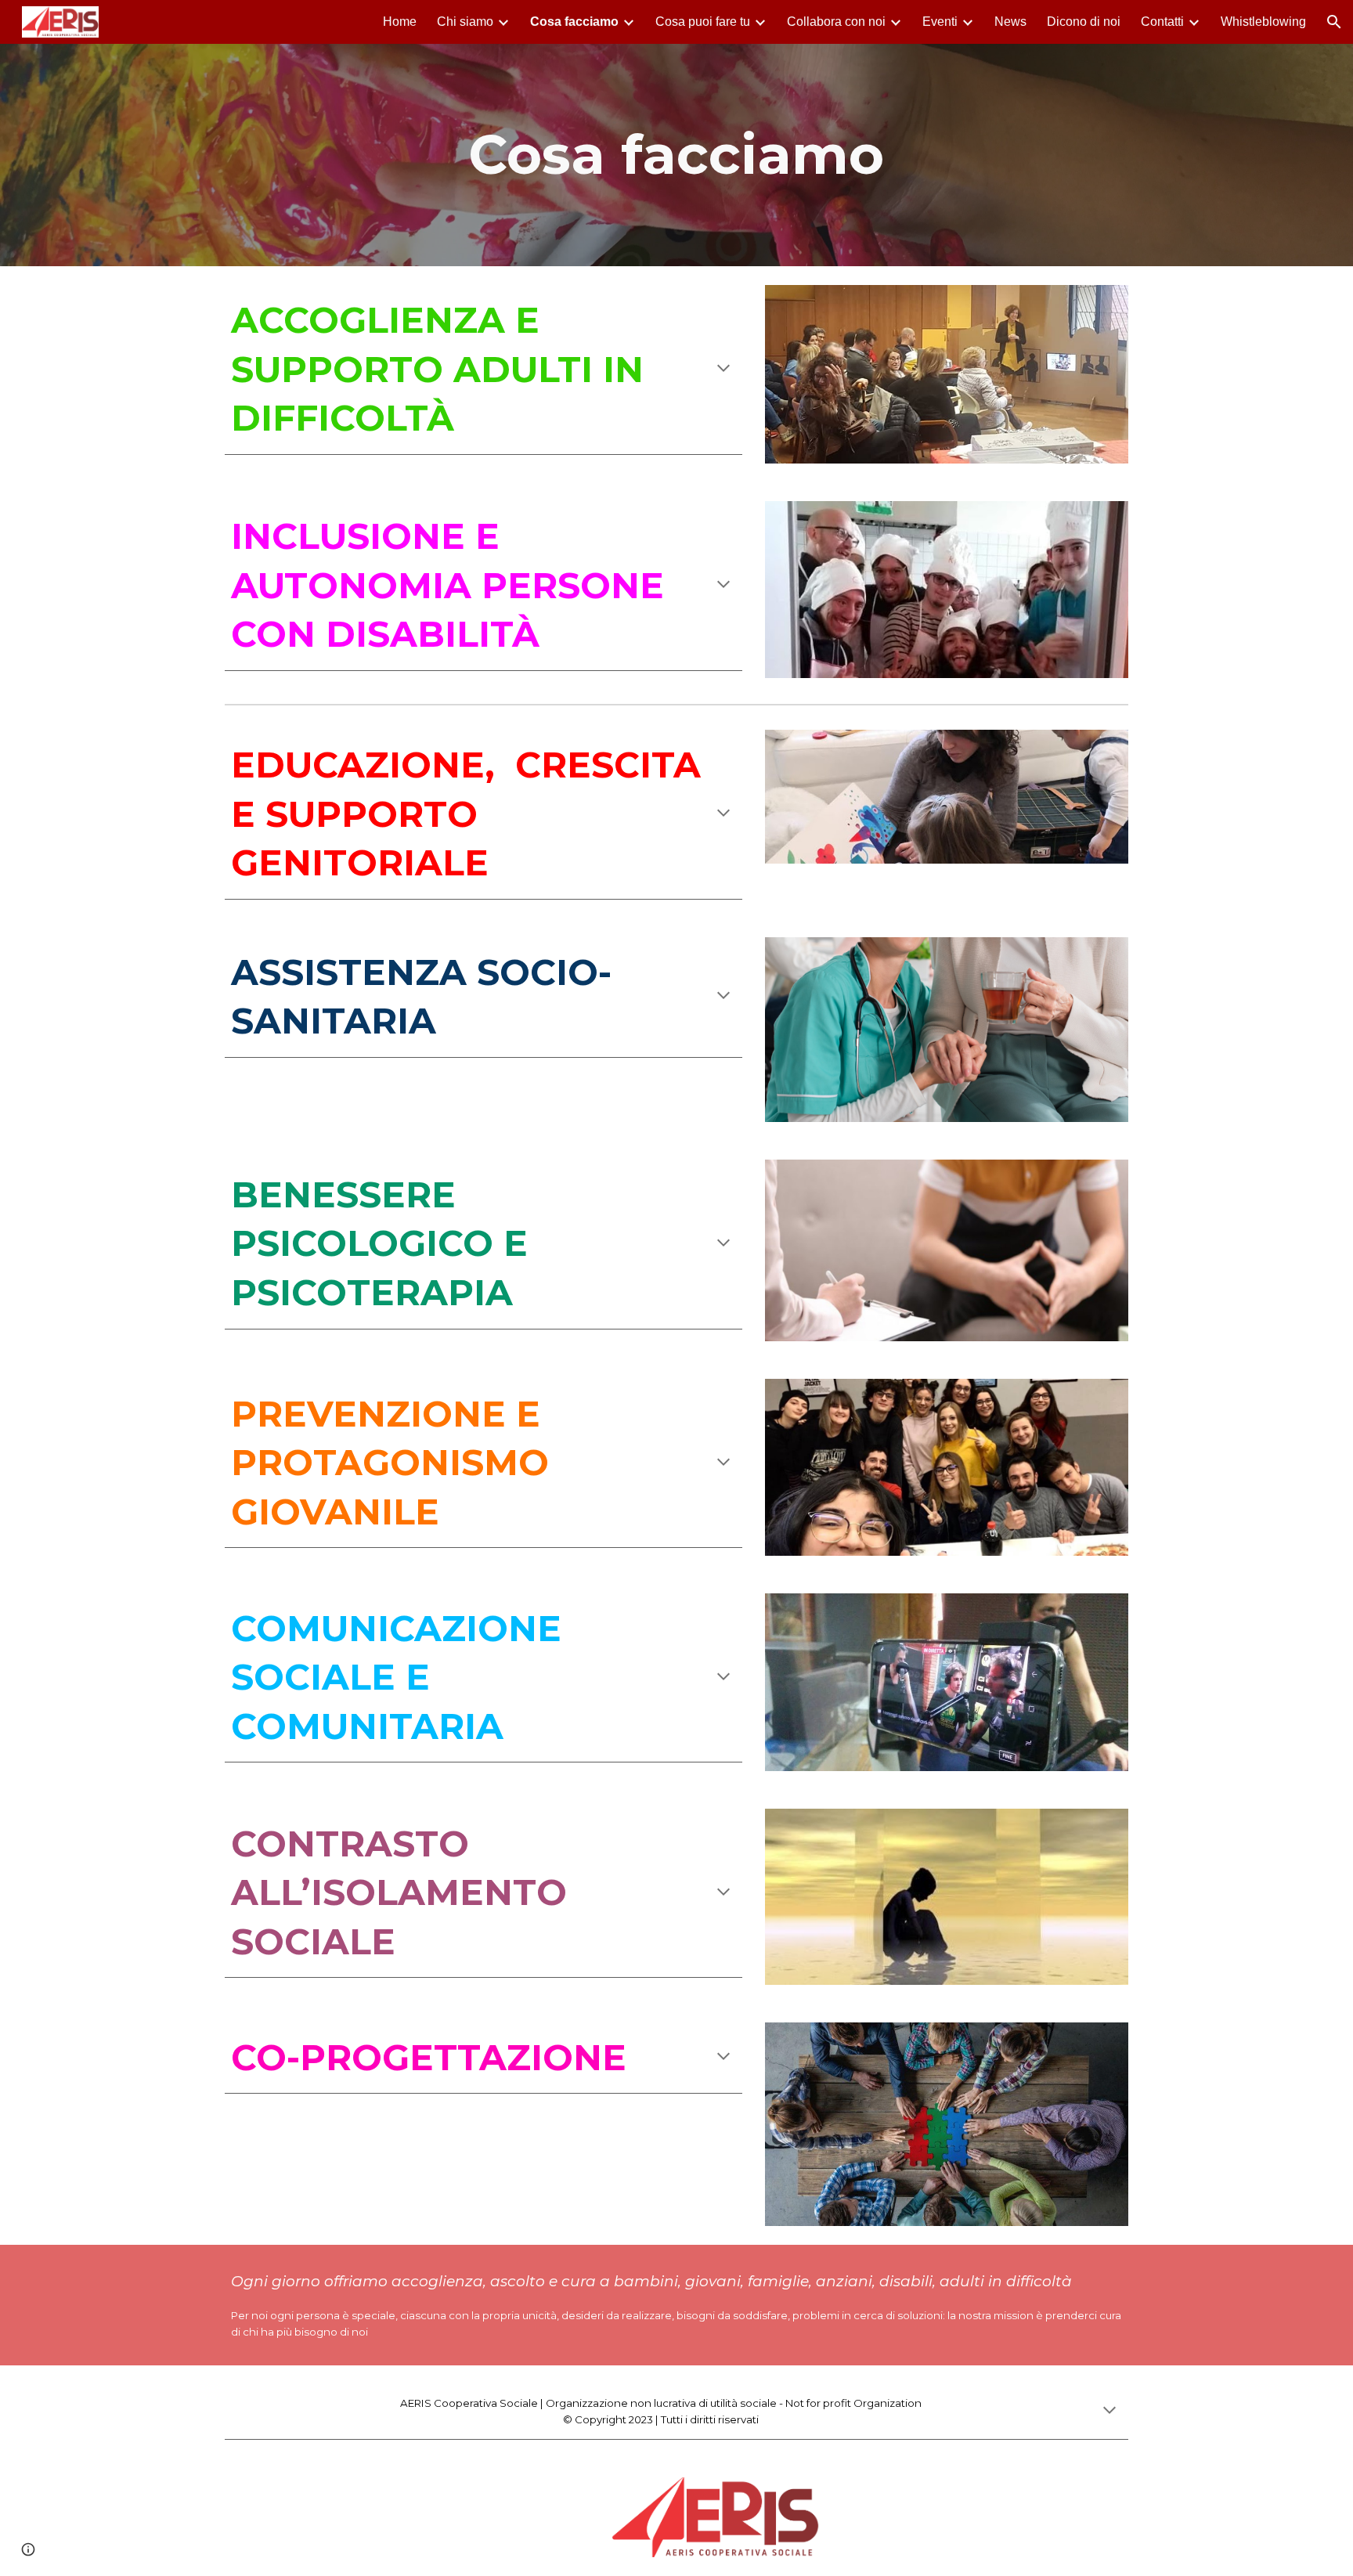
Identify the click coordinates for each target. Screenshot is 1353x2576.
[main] (676, 155)
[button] (1334, 22)
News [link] (1010, 22)
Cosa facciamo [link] (574, 22)
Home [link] (400, 22)
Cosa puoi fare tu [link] (703, 22)
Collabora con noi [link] (836, 22)
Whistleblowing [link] (1263, 22)
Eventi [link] (940, 22)
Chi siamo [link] (465, 22)
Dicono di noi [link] (1084, 22)
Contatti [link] (1162, 22)
